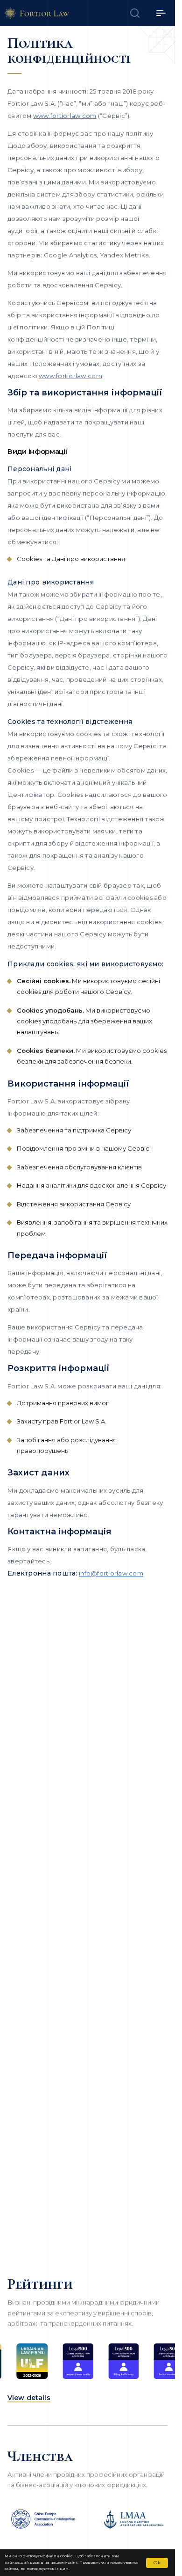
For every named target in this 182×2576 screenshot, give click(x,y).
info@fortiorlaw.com (111, 1573)
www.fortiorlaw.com (65, 116)
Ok (157, 2563)
